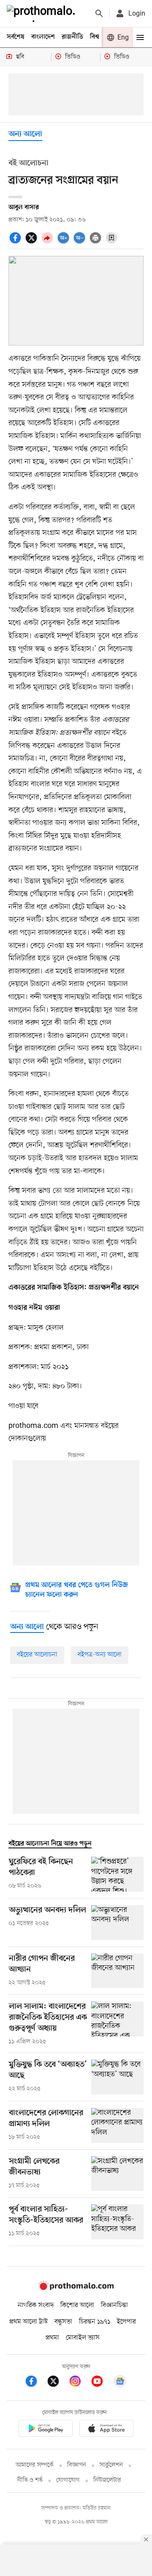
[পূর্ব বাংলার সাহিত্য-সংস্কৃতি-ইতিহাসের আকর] (117, 2222)
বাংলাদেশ (43, 37)
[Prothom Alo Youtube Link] (101, 2383)
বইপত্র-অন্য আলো (100, 1655)
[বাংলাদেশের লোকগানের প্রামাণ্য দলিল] (117, 2125)
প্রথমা (52, 2338)
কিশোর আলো (77, 2305)
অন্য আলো (25, 134)
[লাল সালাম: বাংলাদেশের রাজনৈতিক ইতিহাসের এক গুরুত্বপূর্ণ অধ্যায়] (117, 2024)
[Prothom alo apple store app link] (106, 2430)
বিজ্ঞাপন (77, 2465)
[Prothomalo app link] (46, 2430)
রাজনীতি (72, 37)
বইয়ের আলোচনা (37, 1655)
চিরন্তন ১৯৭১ (95, 2322)
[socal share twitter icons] (33, 242)
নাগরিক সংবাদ (36, 2305)
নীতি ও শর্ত (30, 2480)
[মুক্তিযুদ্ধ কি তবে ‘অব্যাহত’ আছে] (117, 2077)
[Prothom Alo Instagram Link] (79, 2383)
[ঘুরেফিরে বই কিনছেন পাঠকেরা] (117, 1874)
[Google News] (120, 2383)
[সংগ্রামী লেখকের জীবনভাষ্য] (117, 2174)
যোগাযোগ (68, 2480)
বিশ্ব (95, 37)
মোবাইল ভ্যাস (83, 2338)
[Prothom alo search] (99, 13)
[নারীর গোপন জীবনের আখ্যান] (117, 1971)
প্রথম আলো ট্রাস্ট (28, 2322)
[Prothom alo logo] (76, 2288)
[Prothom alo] (43, 13)
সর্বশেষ (16, 37)
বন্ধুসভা (63, 2322)
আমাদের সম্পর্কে (35, 2465)
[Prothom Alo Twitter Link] (57, 2383)
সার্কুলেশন (111, 2465)
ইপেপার (126, 2322)
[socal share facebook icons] (16, 242)
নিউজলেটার (107, 2480)
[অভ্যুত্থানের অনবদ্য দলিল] (117, 1923)
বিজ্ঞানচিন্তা (114, 2305)
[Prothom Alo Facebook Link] (35, 2383)
